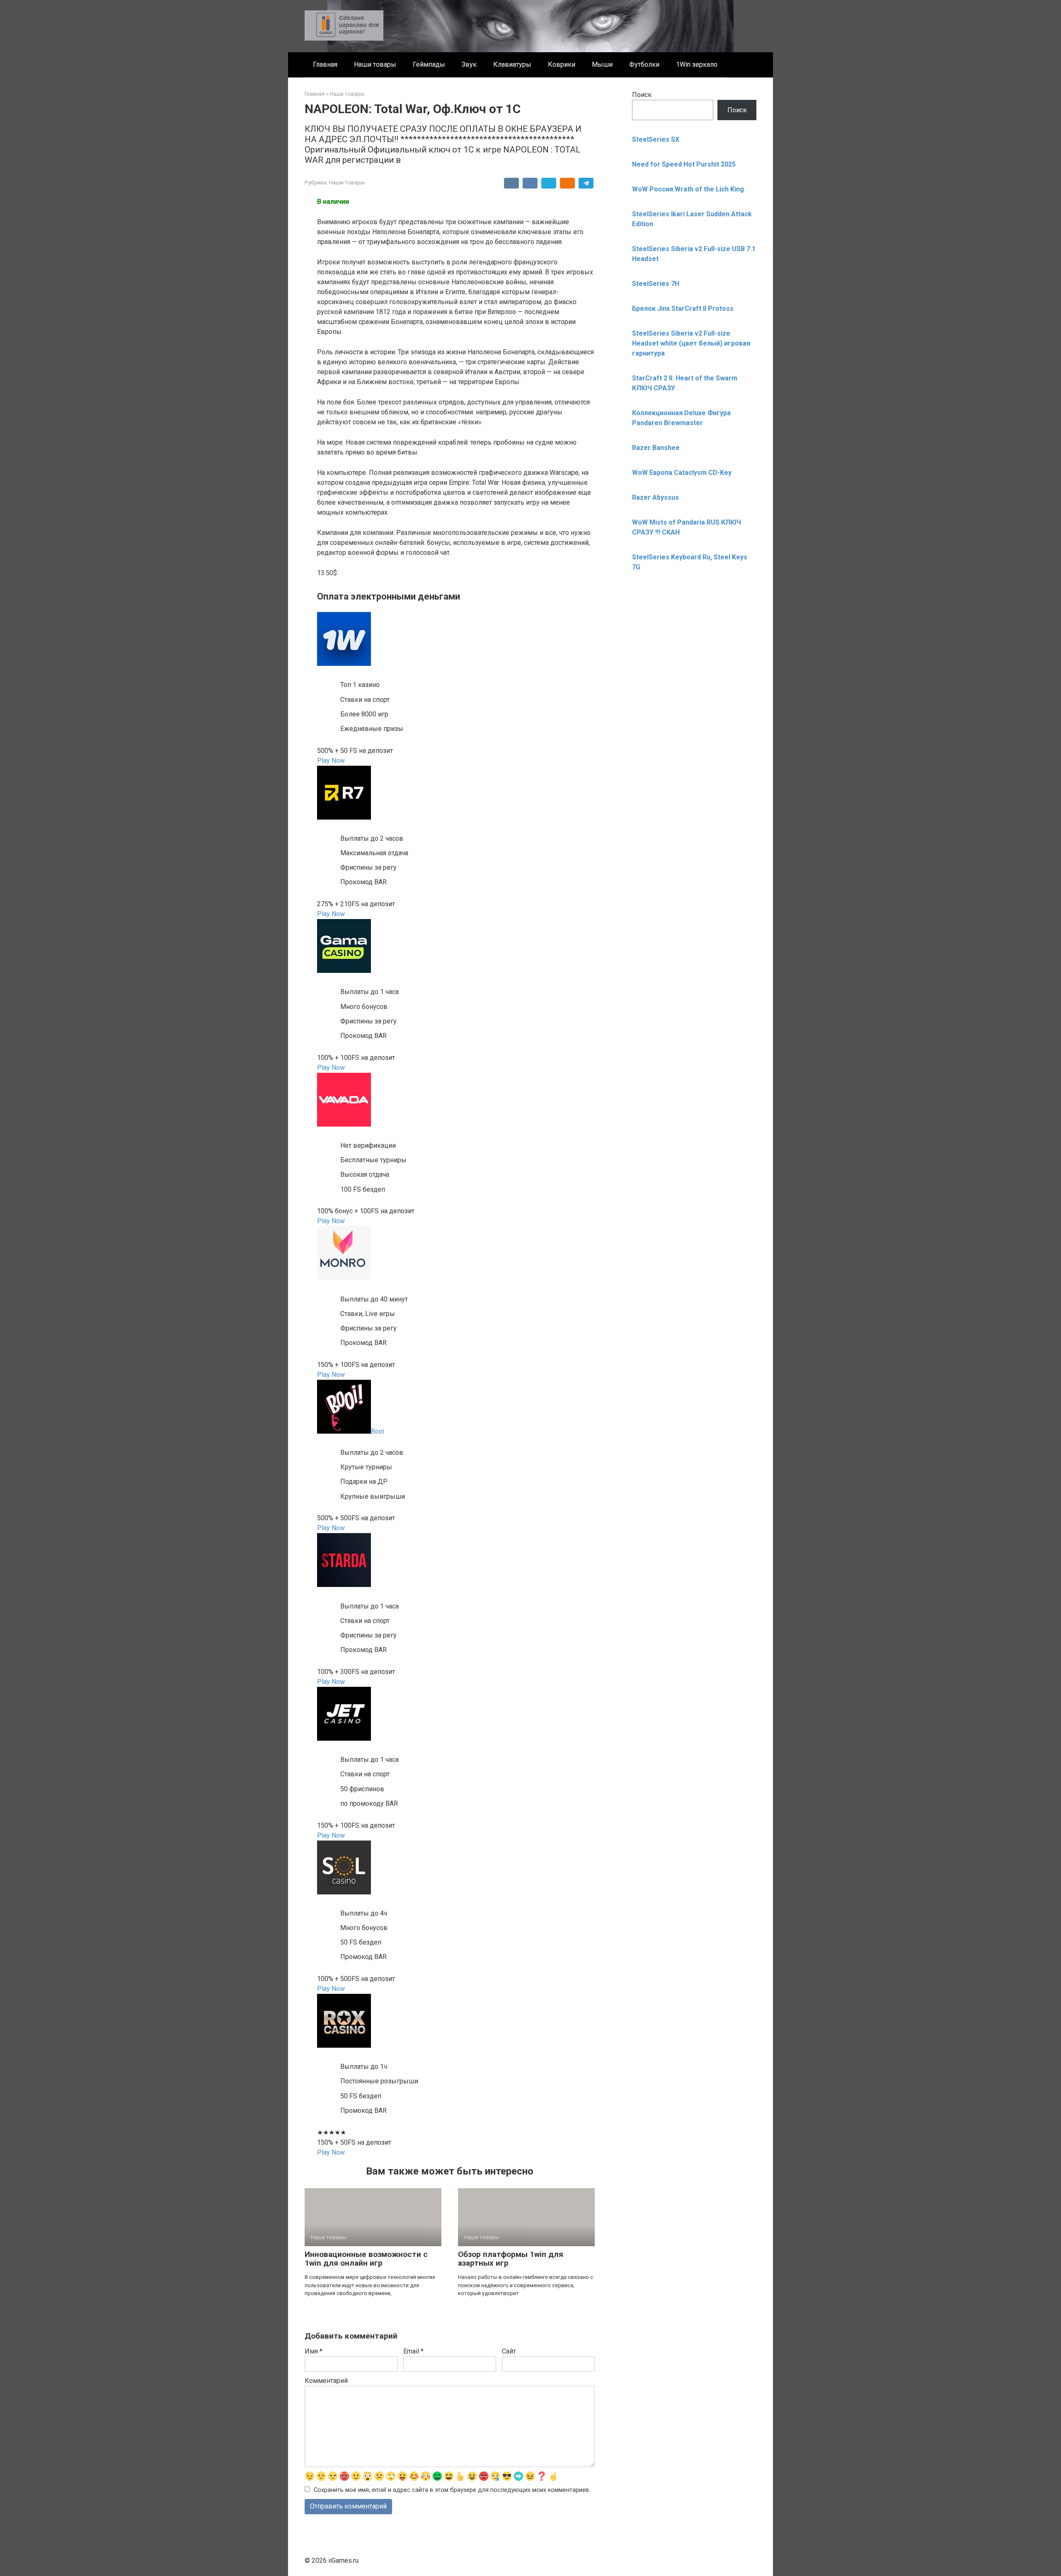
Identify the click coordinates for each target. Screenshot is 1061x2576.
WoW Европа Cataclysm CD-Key (682, 473)
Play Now (331, 761)
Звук (469, 64)
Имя (314, 2351)
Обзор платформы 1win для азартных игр (511, 2259)
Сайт (509, 2351)
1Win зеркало (697, 64)
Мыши (602, 64)
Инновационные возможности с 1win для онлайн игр (366, 2259)
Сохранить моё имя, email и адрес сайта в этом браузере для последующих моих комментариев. (452, 2490)
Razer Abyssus (655, 497)
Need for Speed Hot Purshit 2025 (684, 164)
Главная (325, 64)
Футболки (644, 64)
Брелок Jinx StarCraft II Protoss (683, 308)
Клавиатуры (512, 64)
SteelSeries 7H (656, 284)
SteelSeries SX (656, 139)
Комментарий (326, 2381)
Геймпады (429, 64)
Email (413, 2351)
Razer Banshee (656, 448)
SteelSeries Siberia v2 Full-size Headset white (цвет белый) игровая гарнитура (691, 343)
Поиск (642, 95)
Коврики (562, 64)
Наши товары (375, 64)
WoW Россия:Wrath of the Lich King (688, 189)
